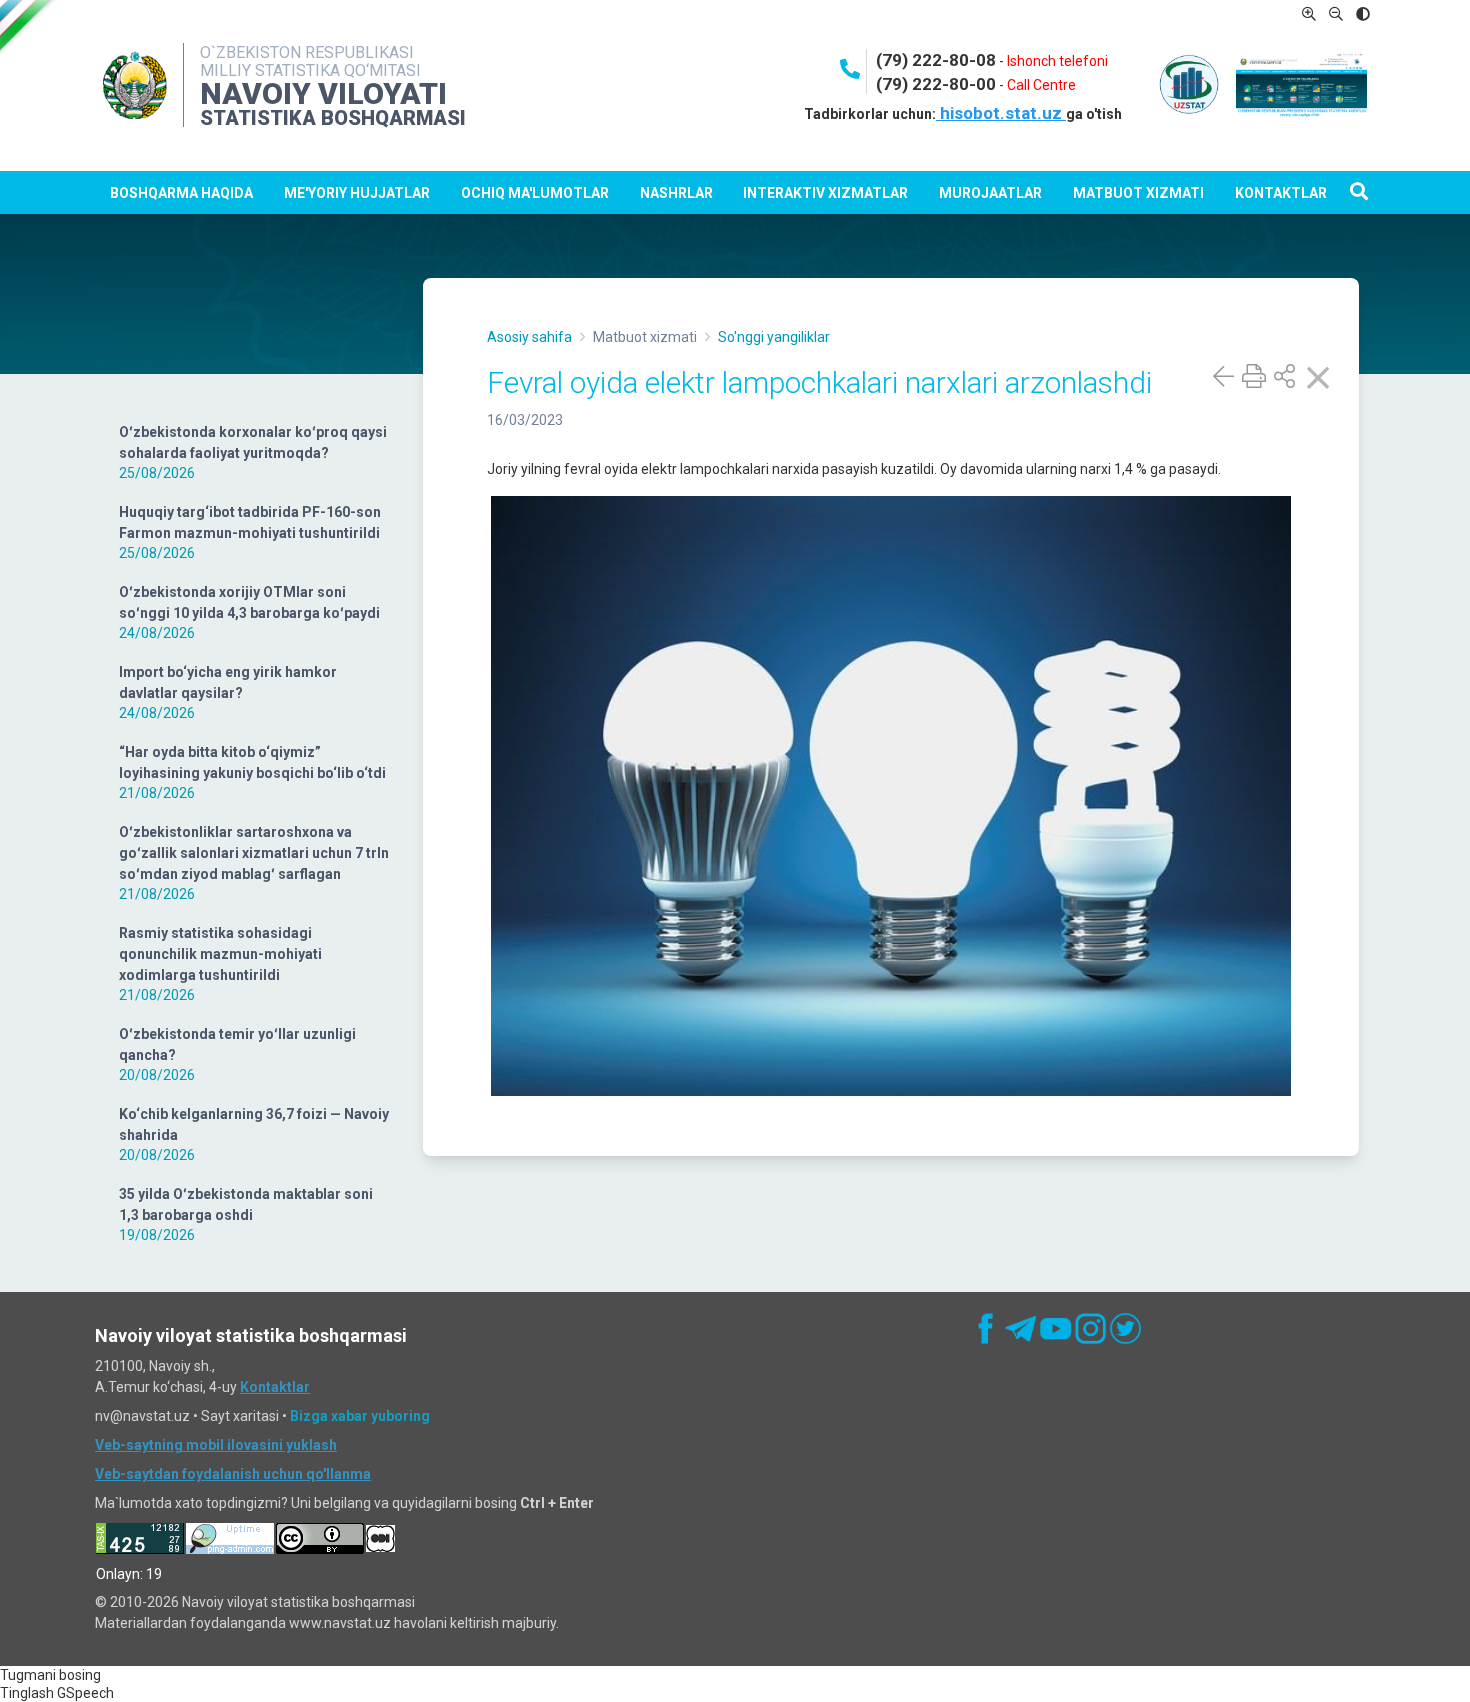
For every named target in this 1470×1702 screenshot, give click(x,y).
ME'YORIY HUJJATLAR (357, 193)
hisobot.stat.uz (1001, 113)
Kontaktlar (1281, 193)
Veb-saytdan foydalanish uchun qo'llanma (233, 1474)
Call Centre (1041, 85)
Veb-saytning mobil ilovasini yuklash (216, 1445)
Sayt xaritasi (240, 1416)
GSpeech (85, 1693)
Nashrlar (676, 193)
